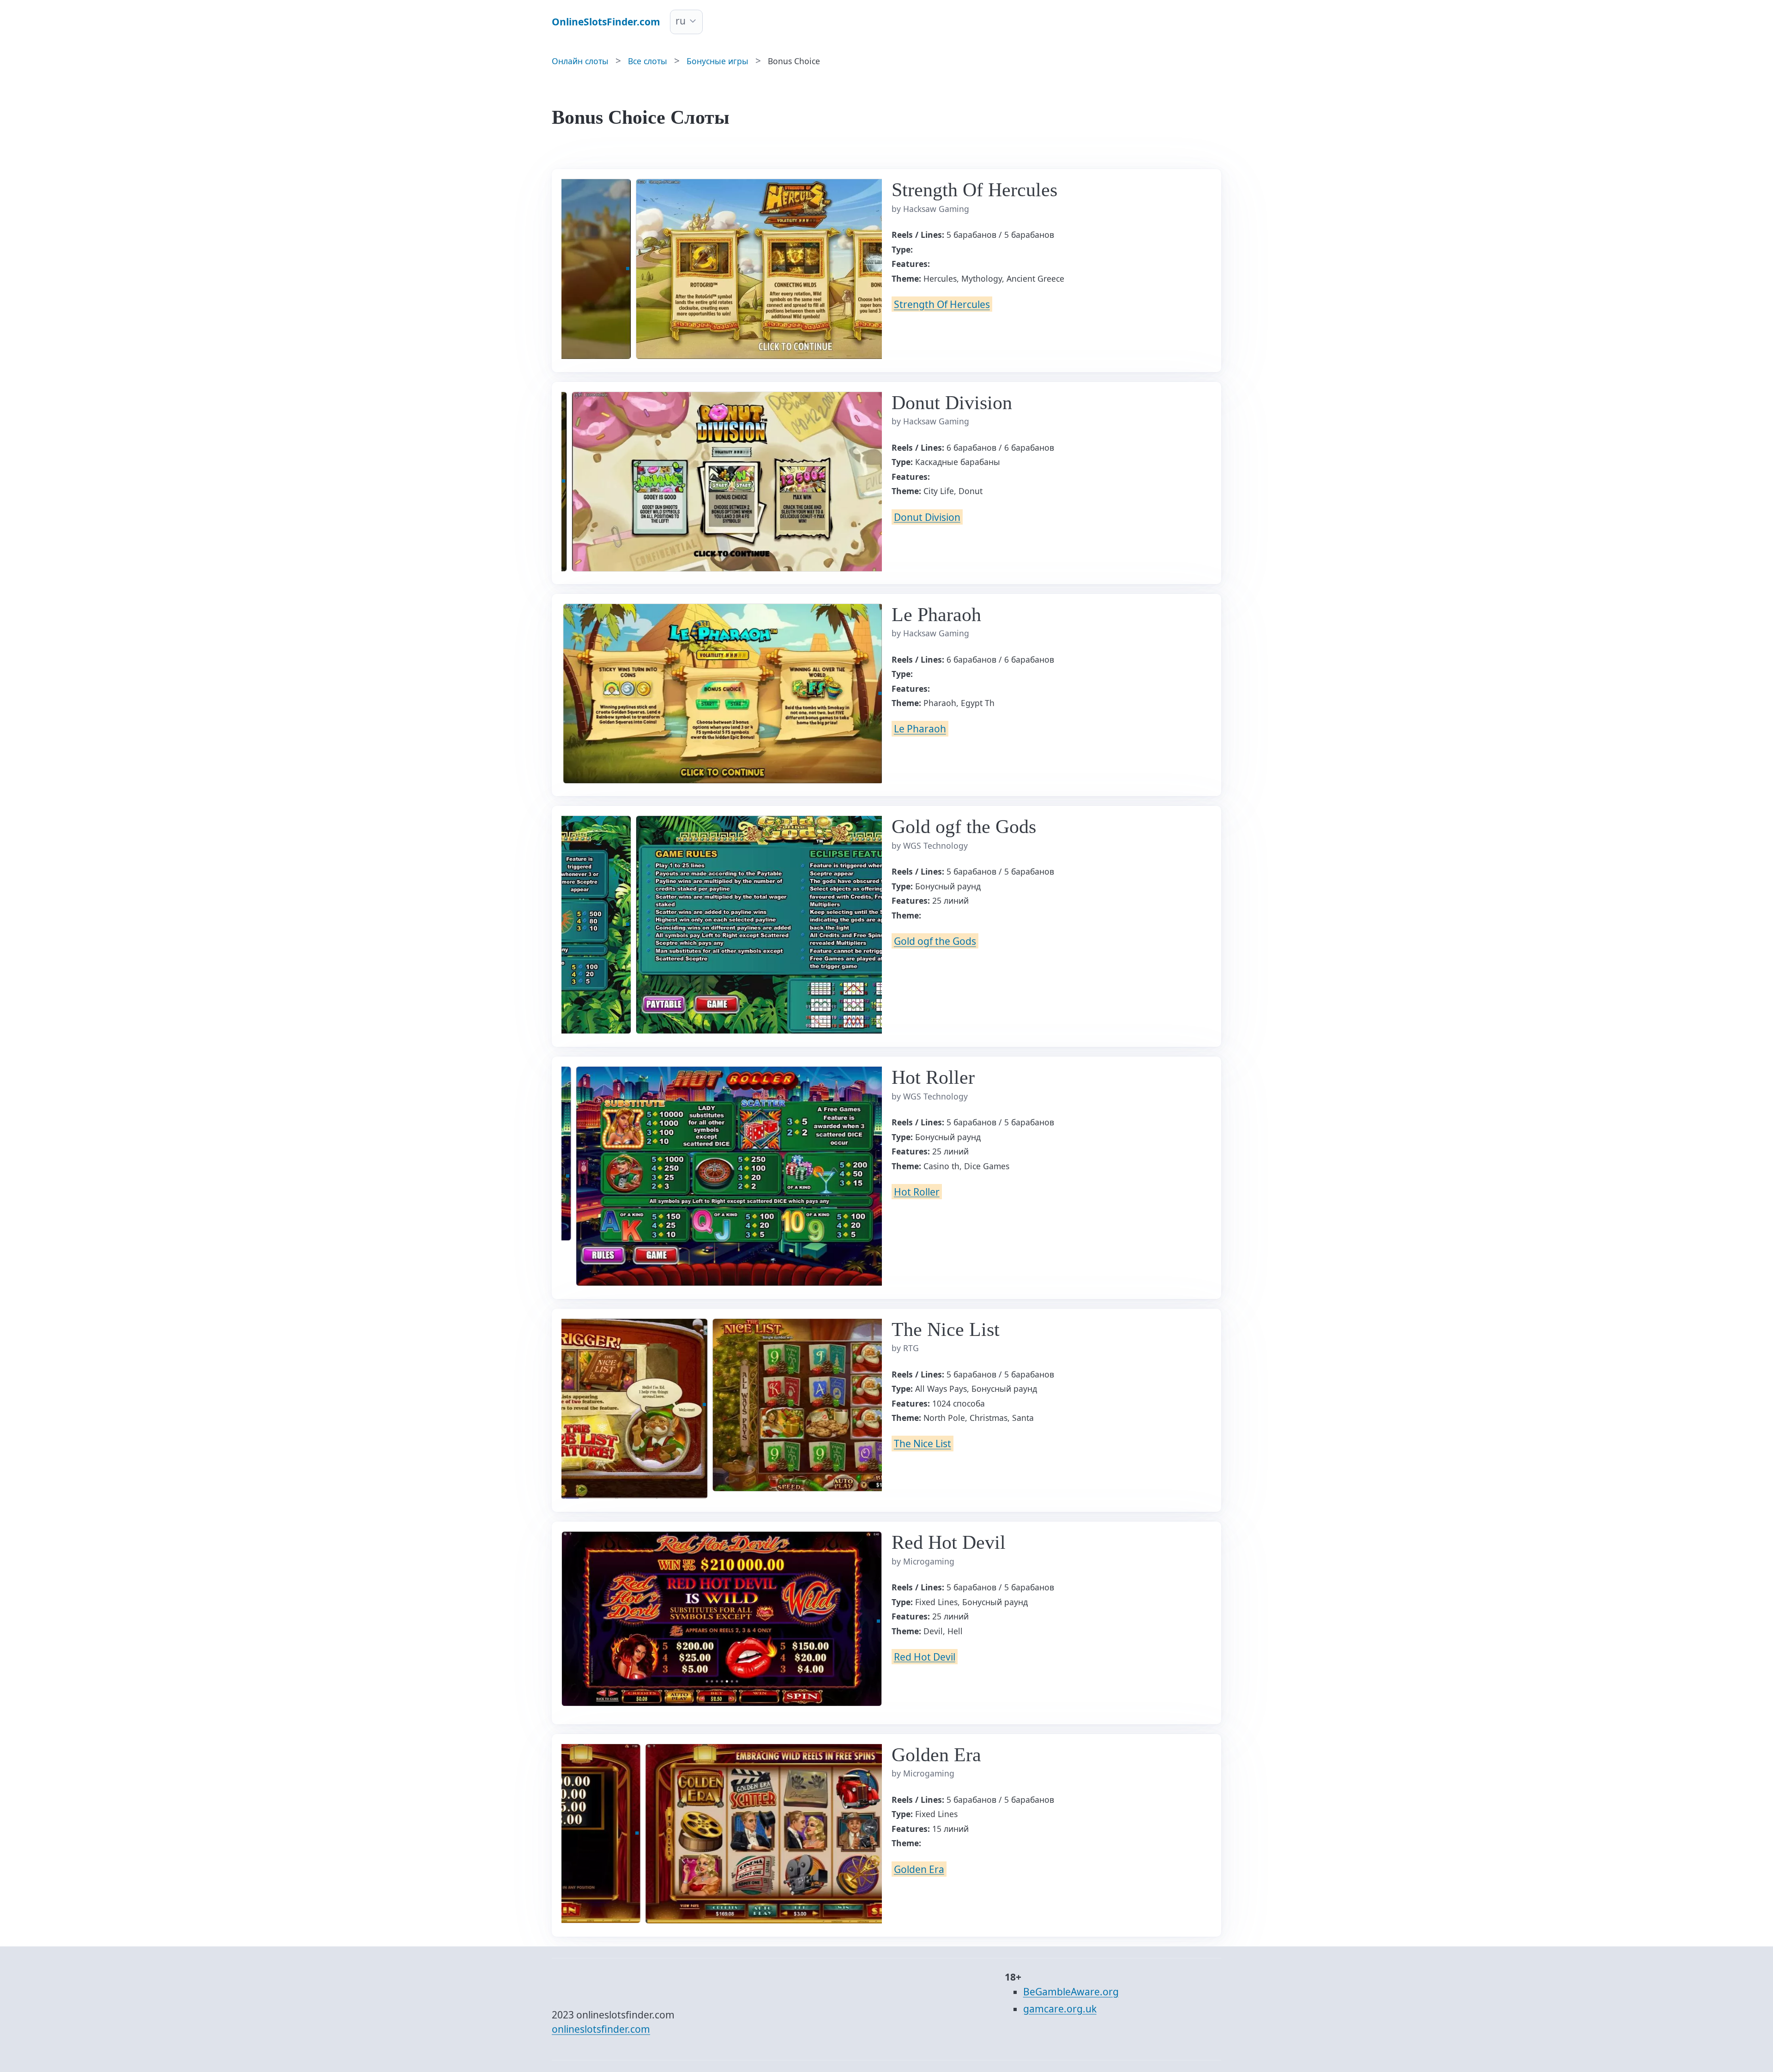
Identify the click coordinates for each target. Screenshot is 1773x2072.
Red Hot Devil (925, 1656)
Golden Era (919, 1869)
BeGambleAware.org (1071, 1992)
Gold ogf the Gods (935, 941)
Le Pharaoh (920, 729)
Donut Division (927, 517)
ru (681, 21)
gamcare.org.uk (1060, 2009)
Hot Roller (917, 1191)
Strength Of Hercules (942, 304)
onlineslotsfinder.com (601, 2029)
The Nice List (923, 1444)
